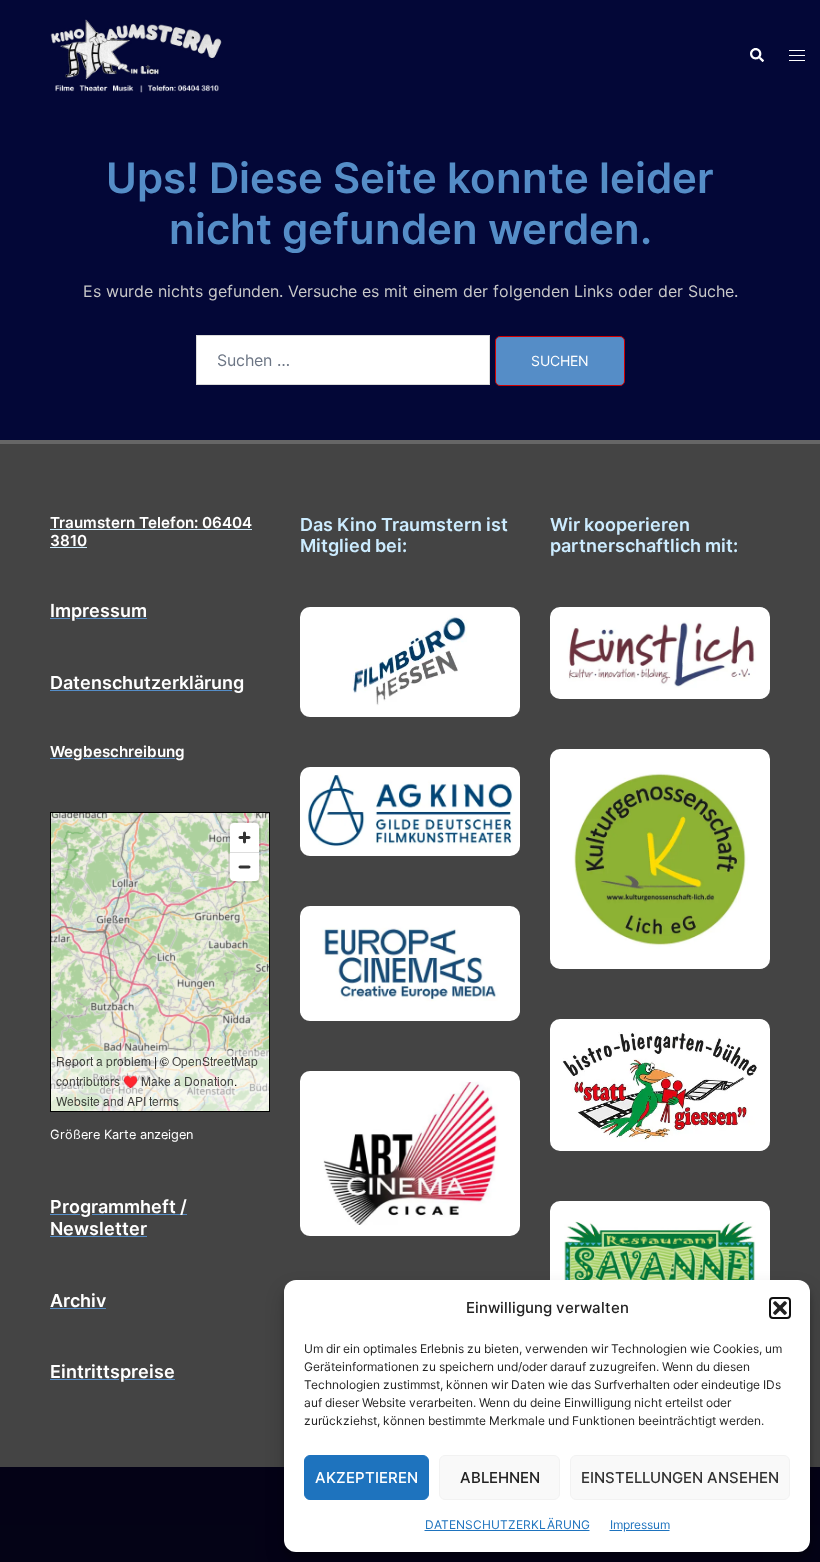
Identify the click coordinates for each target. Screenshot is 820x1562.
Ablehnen (500, 1477)
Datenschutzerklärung (147, 682)
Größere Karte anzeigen (121, 1134)
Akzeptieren (366, 1477)
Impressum (640, 1524)
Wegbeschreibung (117, 751)
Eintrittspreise (112, 1371)
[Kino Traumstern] (136, 54)
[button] (780, 1308)
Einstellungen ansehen (680, 1477)
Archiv (78, 1300)
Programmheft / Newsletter (118, 1217)
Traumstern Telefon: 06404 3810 (151, 531)
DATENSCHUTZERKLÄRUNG (507, 1524)
